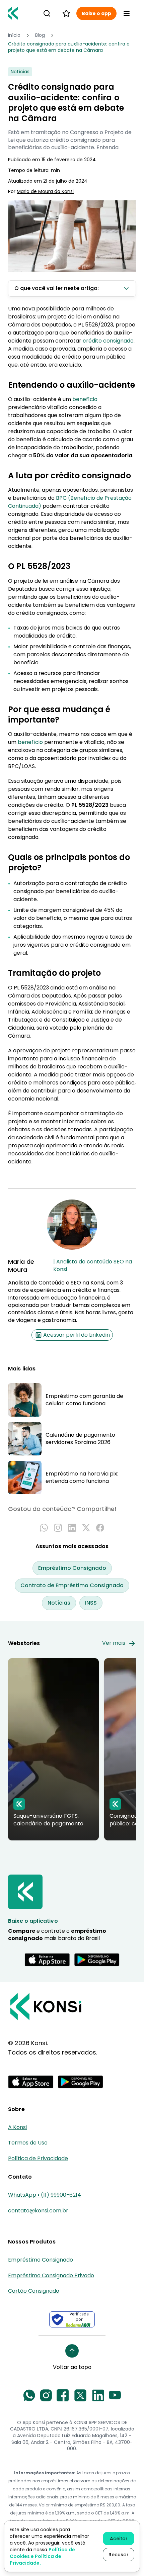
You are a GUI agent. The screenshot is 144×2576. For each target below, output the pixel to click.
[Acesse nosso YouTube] (115, 2395)
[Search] (47, 13)
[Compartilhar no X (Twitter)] (86, 1528)
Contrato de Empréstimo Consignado (72, 1585)
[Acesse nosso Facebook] (63, 2395)
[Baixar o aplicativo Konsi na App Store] (47, 1960)
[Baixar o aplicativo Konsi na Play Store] (97, 1960)
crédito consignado (108, 341)
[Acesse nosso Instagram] (46, 2395)
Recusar (119, 2555)
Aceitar (119, 2539)
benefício (85, 399)
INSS (91, 1603)
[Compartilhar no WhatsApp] (44, 1528)
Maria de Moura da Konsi (45, 192)
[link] (72, 47)
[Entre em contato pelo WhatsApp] (29, 2395)
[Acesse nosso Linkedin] (98, 2395)
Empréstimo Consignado (72, 1568)
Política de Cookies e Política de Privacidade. (42, 2556)
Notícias (59, 1603)
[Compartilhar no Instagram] (58, 1528)
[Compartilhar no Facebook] (100, 1528)
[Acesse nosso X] (80, 2395)
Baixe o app (96, 13)
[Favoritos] (66, 13)
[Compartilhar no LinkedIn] (72, 1528)
